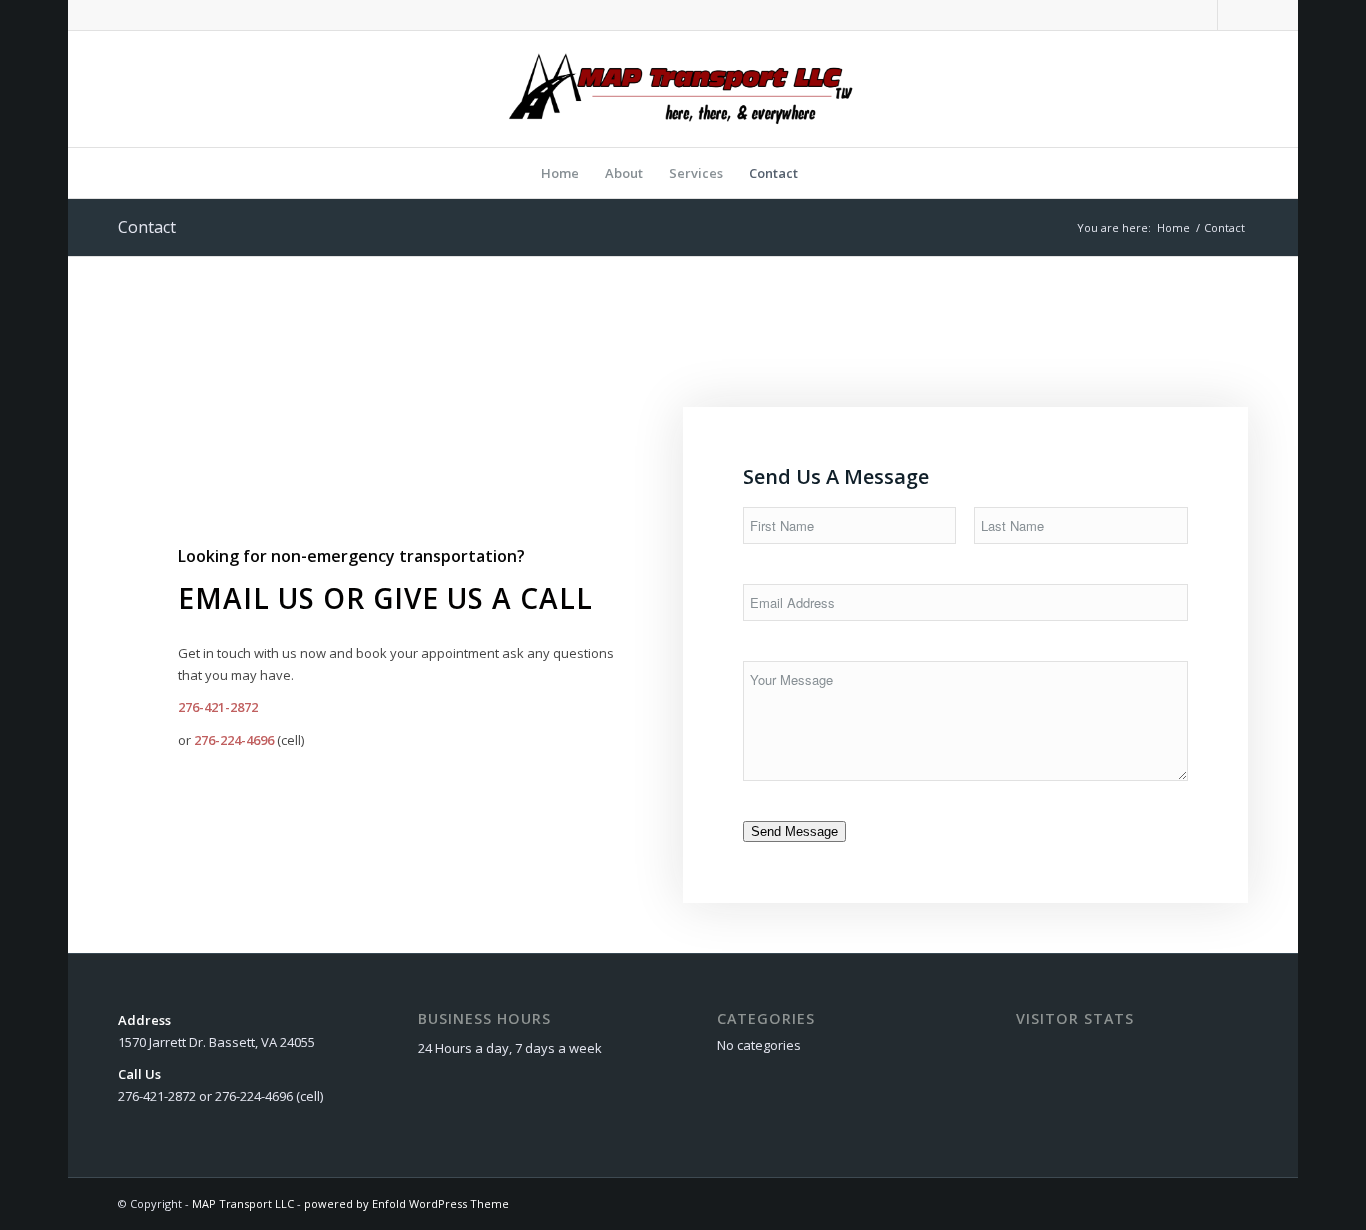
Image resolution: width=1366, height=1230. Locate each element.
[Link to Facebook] (1202, 15)
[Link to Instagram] (1233, 15)
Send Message (794, 831)
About (624, 173)
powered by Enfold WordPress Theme (406, 1203)
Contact (773, 173)
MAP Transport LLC (243, 1203)
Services (696, 173)
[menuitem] (824, 173)
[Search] (824, 173)
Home (560, 173)
